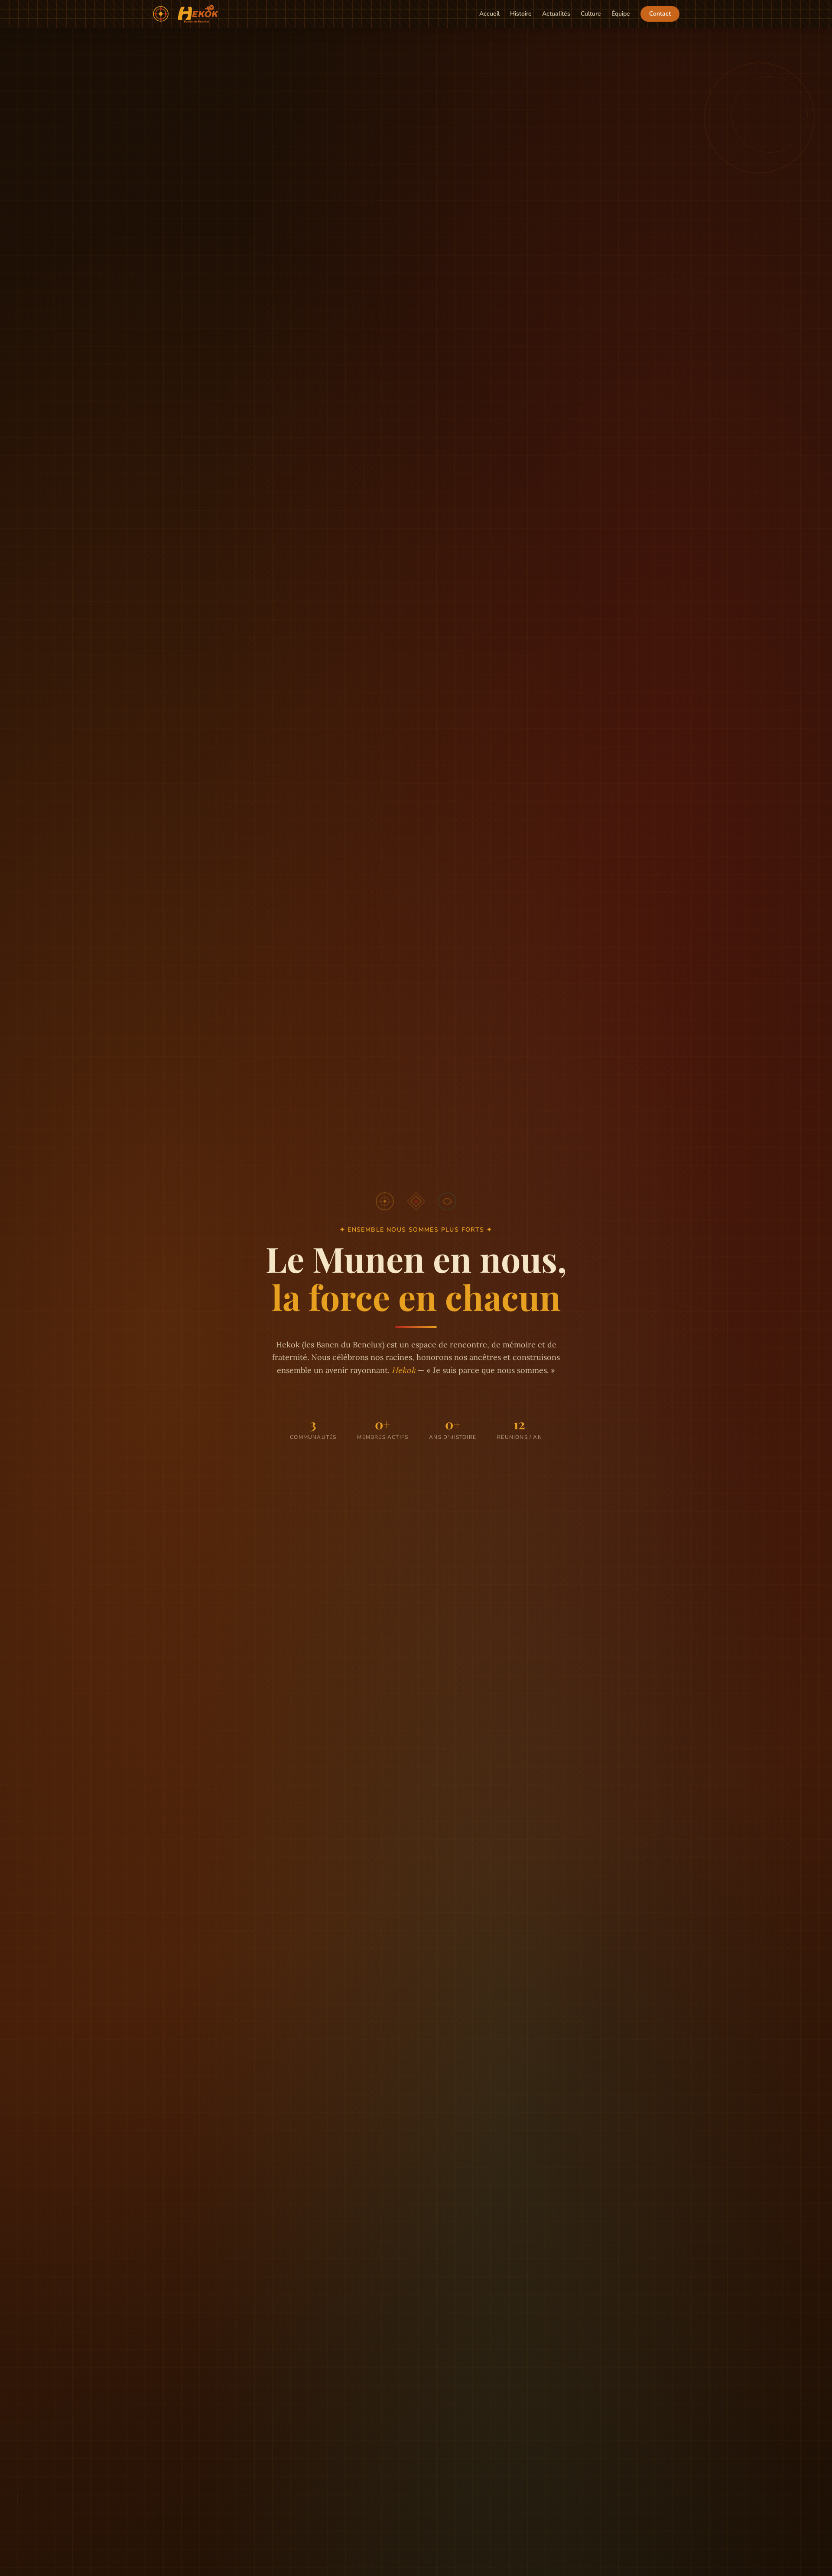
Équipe (621, 14)
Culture (591, 14)
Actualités (556, 14)
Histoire (521, 14)
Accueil (489, 14)
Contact (660, 14)
